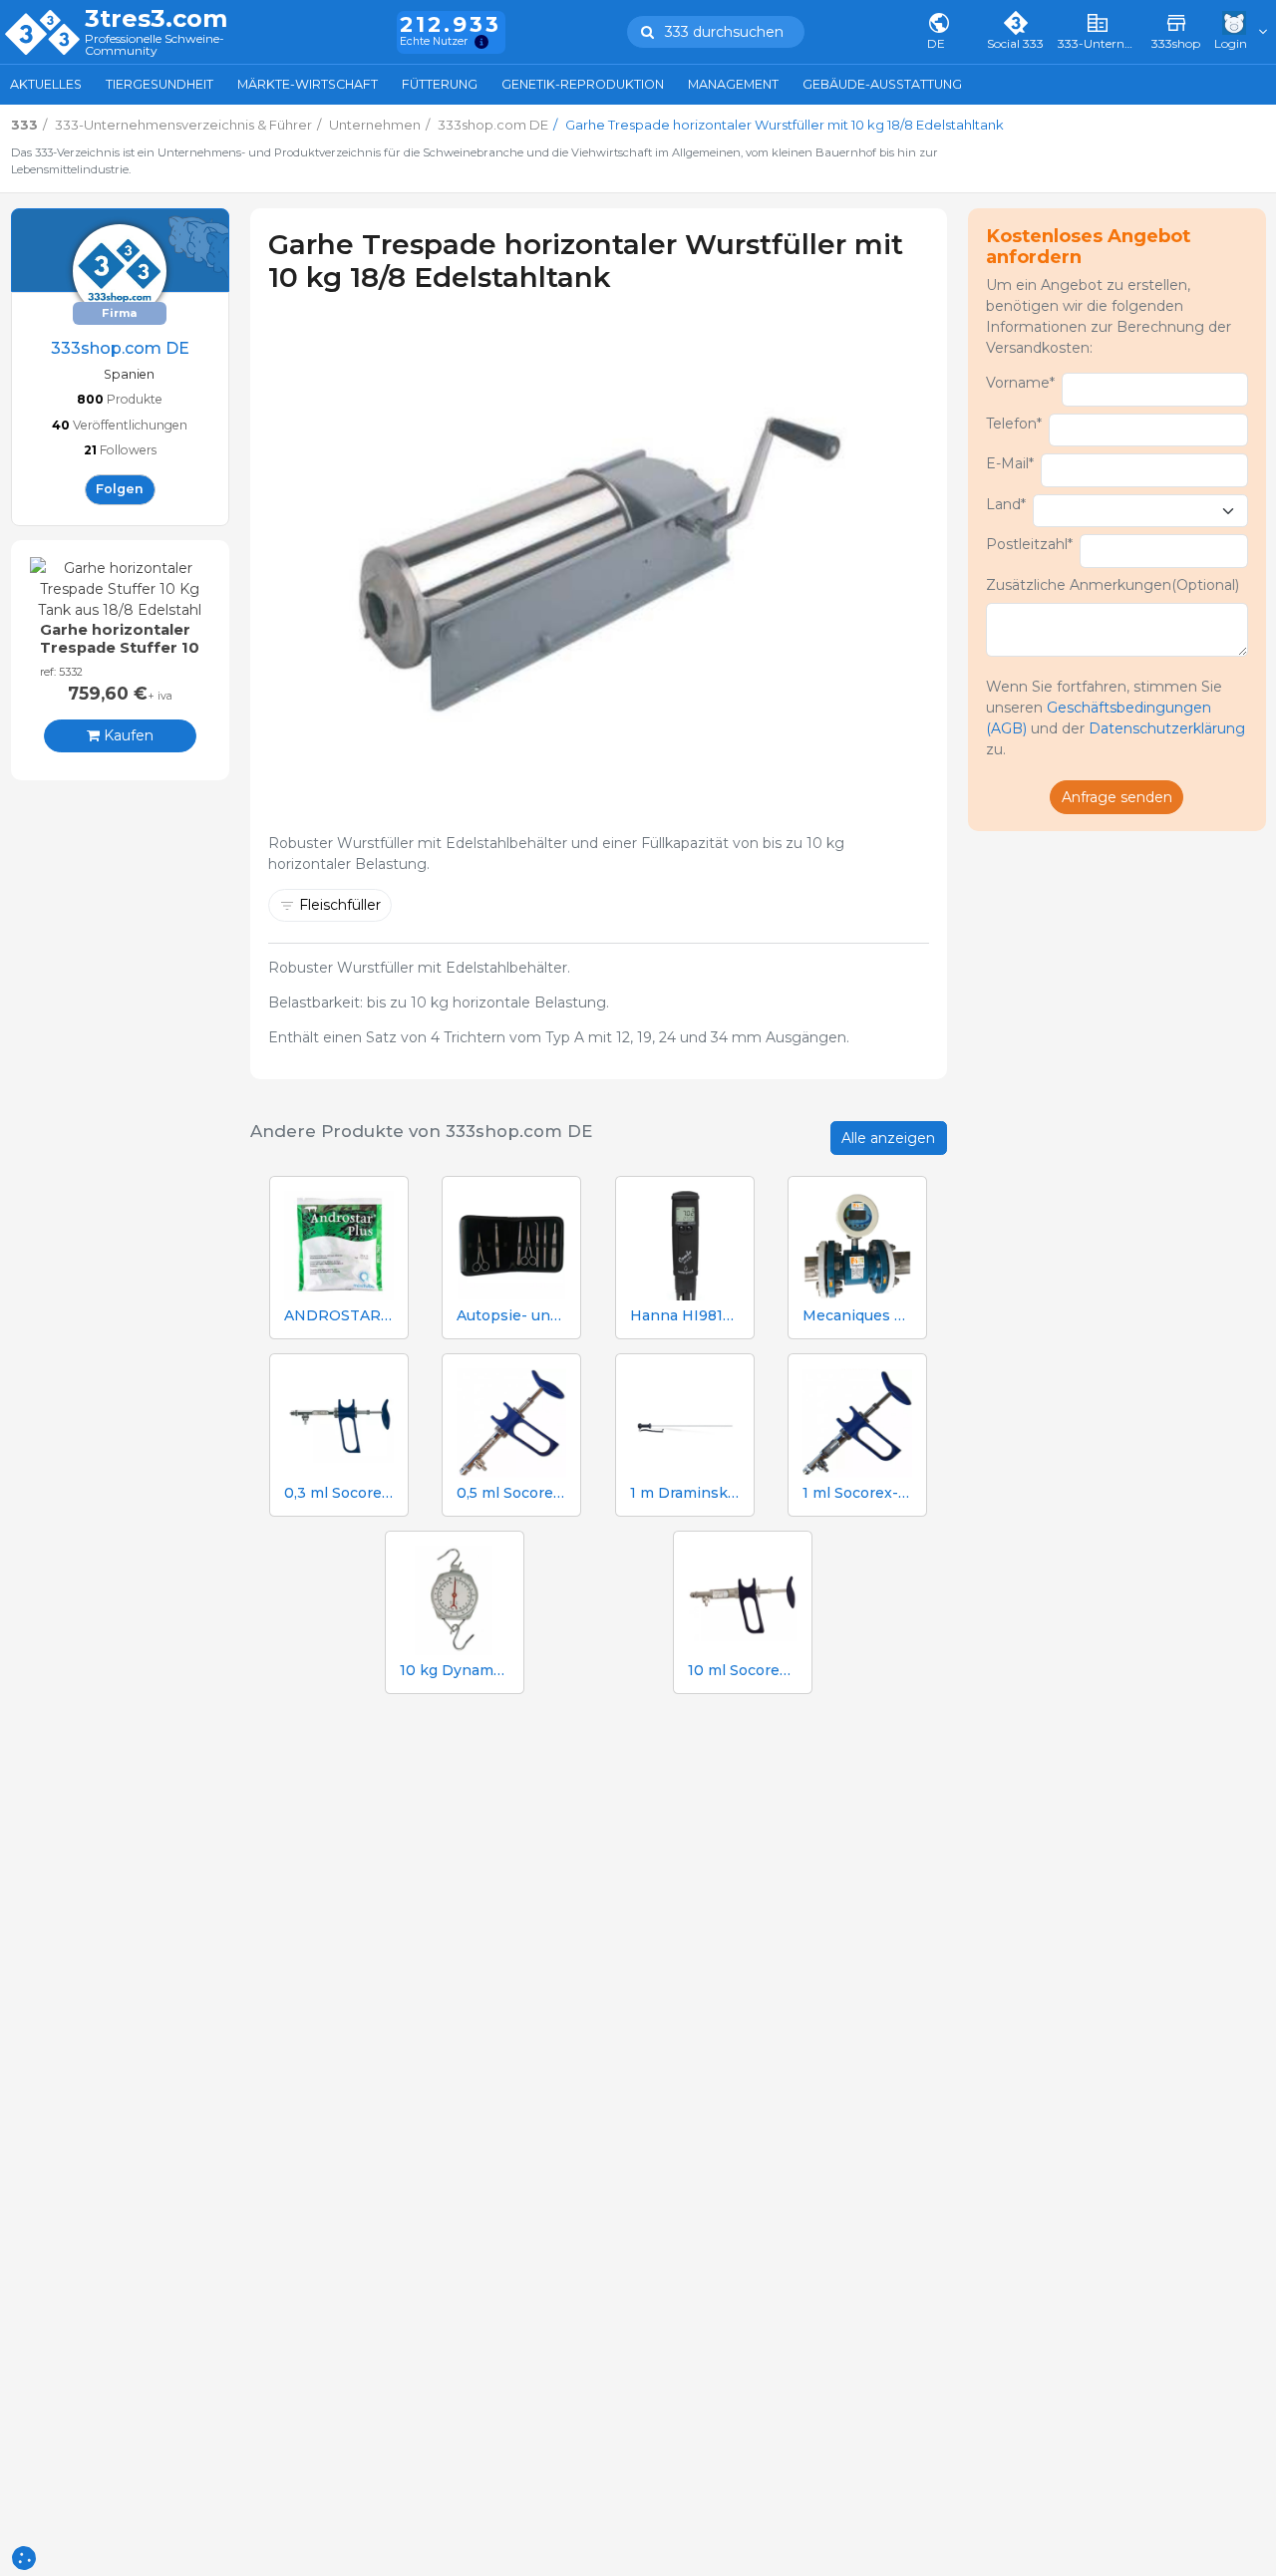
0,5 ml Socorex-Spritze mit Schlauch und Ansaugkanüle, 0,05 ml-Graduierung (511, 1493)
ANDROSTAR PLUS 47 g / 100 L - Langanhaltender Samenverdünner (339, 1316)
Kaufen (127, 735)
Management (733, 84)
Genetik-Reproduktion (583, 84)
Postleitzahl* (1029, 544)
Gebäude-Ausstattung (882, 84)
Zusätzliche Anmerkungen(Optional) (1113, 585)
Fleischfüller (340, 905)
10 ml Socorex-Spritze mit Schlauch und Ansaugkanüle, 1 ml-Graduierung (743, 1671)
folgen (120, 488)
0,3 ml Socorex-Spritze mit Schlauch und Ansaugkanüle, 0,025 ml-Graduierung (339, 1493)
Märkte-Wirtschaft (308, 84)
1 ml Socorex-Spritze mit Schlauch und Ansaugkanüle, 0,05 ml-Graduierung (857, 1493)
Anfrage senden (1117, 797)
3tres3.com (156, 19)
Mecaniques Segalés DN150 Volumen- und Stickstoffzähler (857, 1316)
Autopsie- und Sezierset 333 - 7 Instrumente (511, 1316)
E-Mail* (1010, 463)
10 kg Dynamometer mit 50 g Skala (455, 1671)
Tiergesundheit (159, 84)
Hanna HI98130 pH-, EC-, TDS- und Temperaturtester (685, 1316)
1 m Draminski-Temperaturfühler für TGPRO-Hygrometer (685, 1493)
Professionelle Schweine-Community (155, 45)
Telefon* (1014, 424)
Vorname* (1020, 383)
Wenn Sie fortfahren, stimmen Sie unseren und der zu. (1116, 718)
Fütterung (440, 84)
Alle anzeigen (888, 1138)
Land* (1006, 504)
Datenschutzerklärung (1167, 728)
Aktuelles (46, 84)
